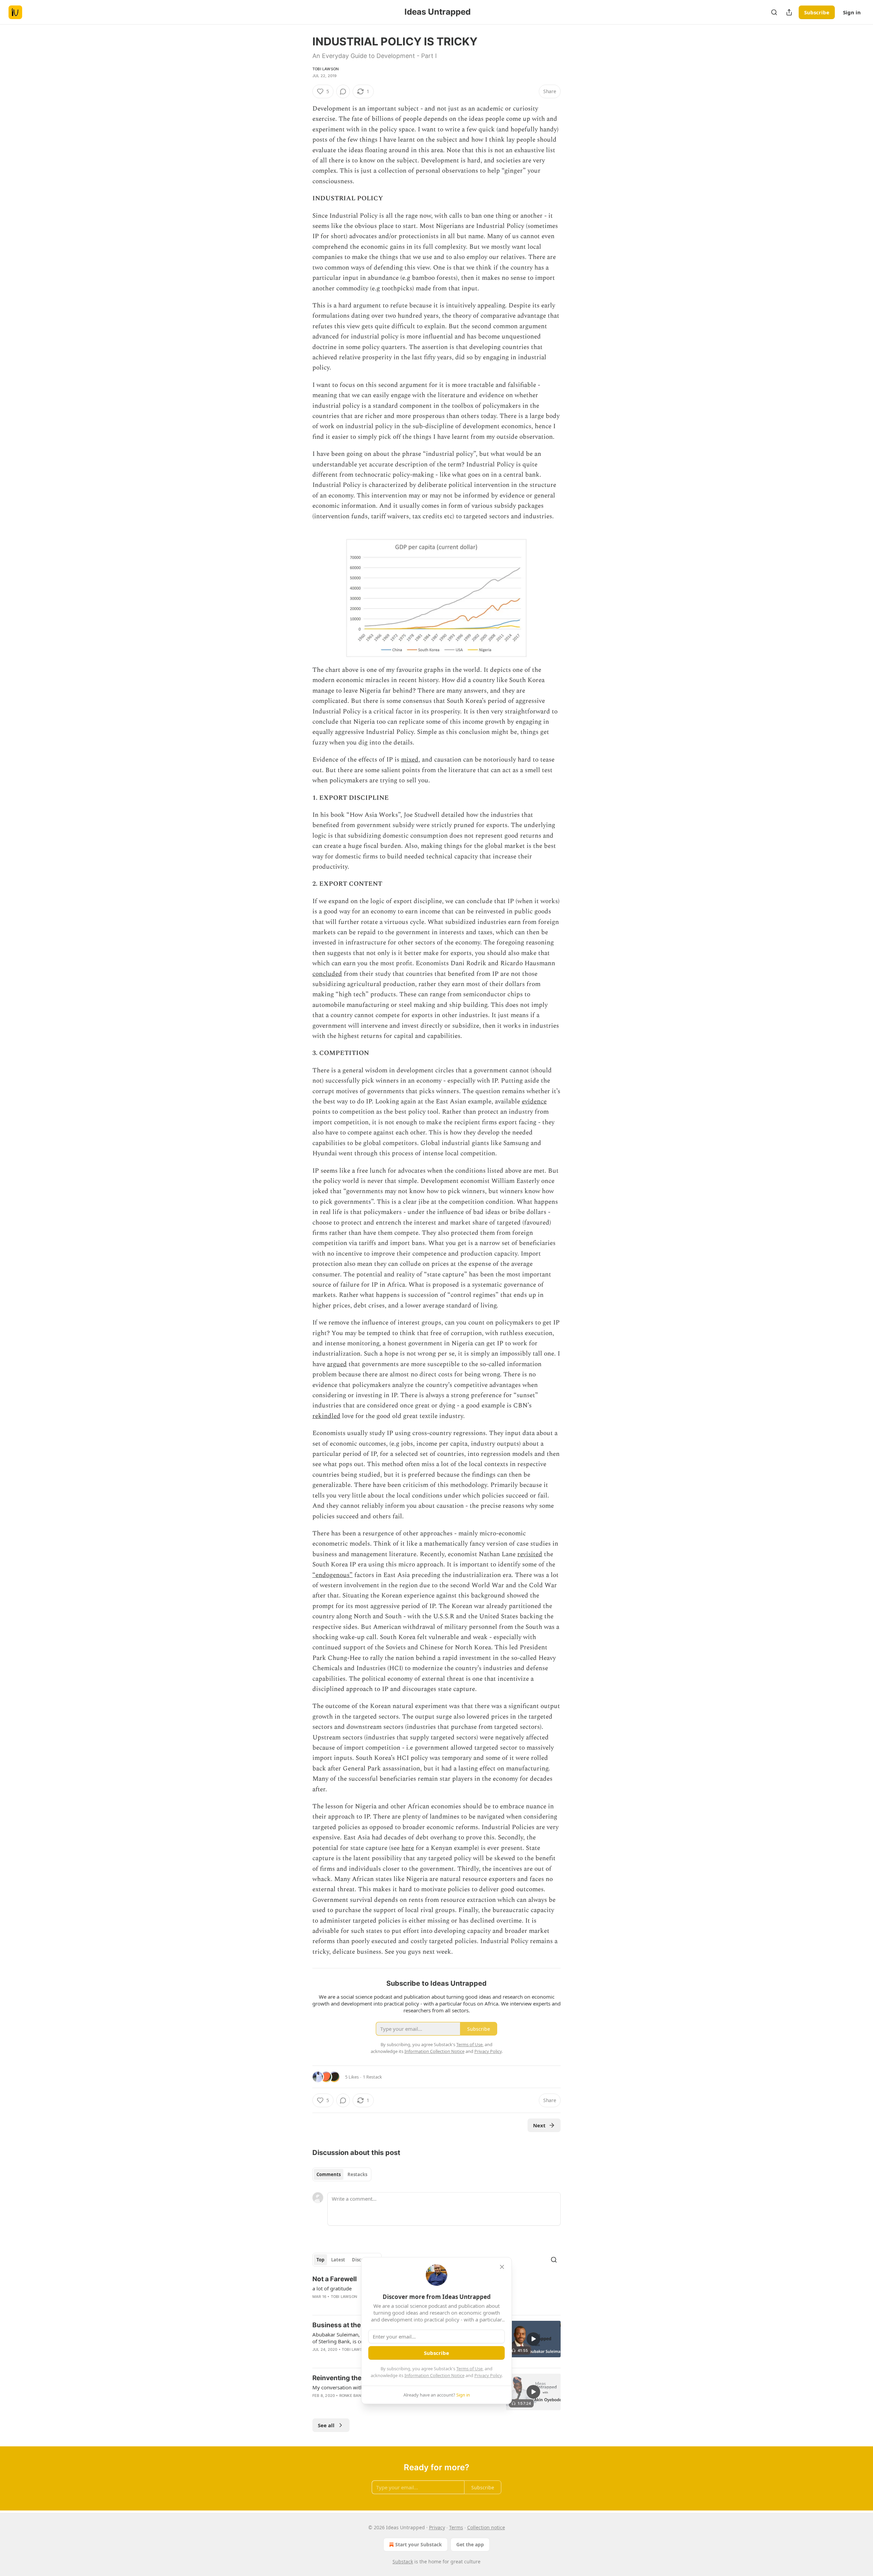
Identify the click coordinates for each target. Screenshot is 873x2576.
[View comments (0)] (343, 91)
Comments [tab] (329, 2174)
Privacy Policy (488, 2375)
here (408, 1848)
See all (326, 2425)
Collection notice (486, 2527)
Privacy (437, 2527)
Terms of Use (469, 2369)
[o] (533, 2339)
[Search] (774, 12)
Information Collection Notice (434, 2375)
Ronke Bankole (355, 2396)
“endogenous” (332, 1575)
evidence (534, 1102)
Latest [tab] (338, 2260)
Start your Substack (419, 2544)
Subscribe (817, 12)
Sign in (852, 12)
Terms (456, 2527)
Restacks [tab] (357, 2174)
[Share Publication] (789, 12)
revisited (530, 1554)
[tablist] (342, 2174)
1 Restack (372, 2077)
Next (539, 2125)
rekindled (326, 1416)
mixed (410, 760)
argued (337, 1364)
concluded (327, 974)
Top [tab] (320, 2260)
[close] (502, 2267)
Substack (403, 2561)
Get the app (470, 2544)
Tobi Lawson (325, 69)
